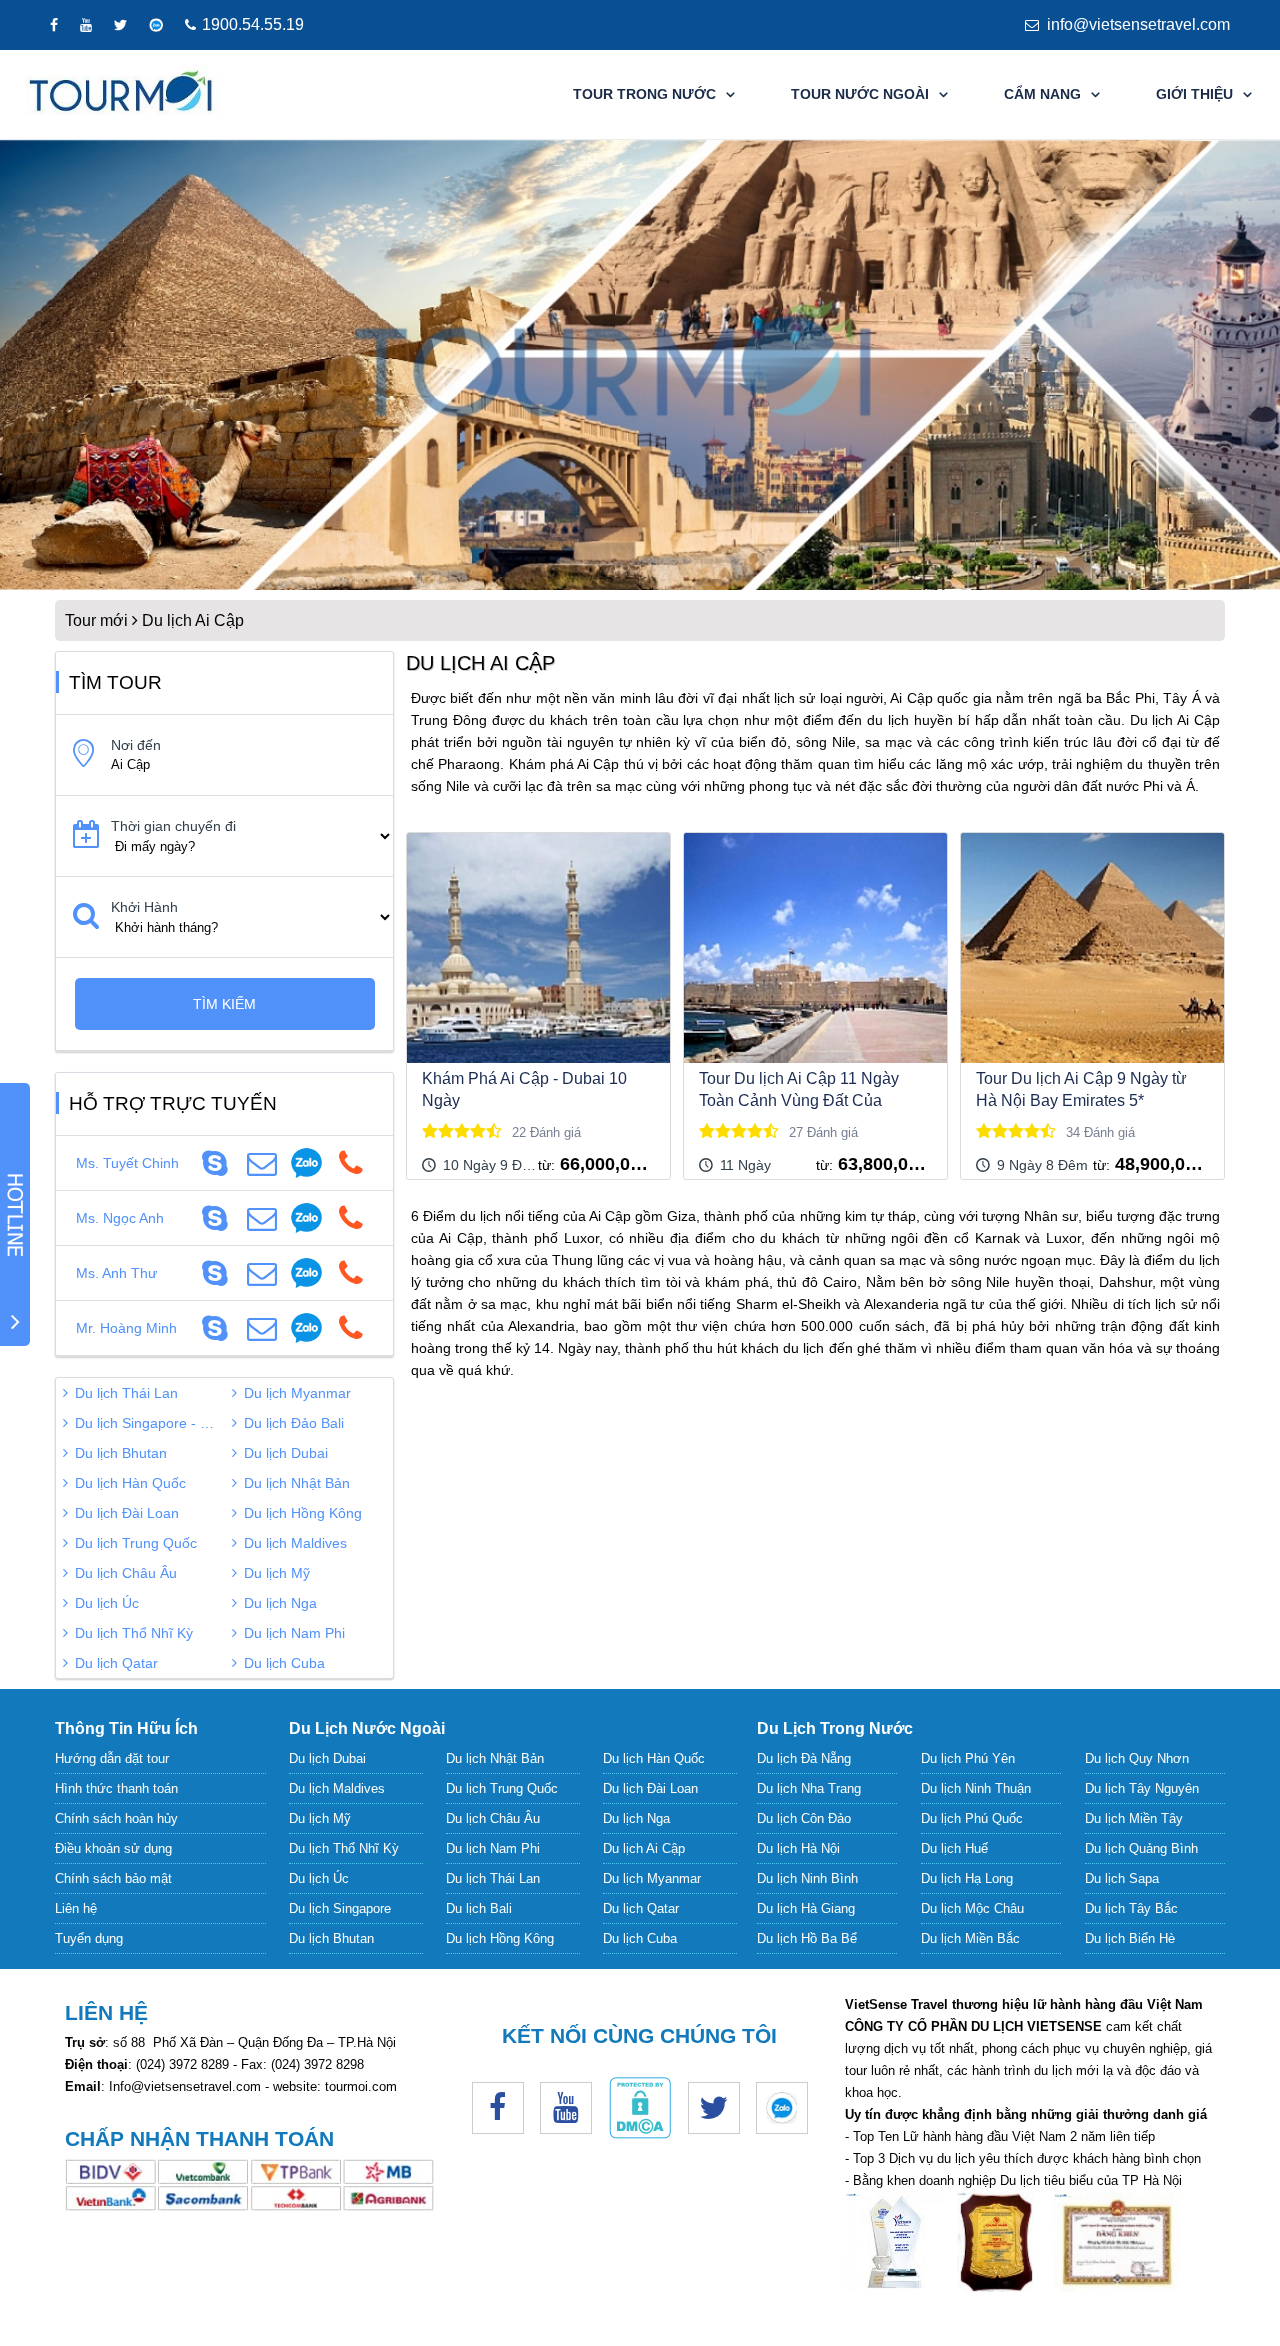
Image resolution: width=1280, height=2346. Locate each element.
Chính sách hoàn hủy (116, 1818)
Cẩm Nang (1042, 94)
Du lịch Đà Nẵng (804, 1758)
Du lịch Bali (479, 1908)
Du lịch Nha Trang (809, 1788)
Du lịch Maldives (295, 1543)
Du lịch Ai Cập (644, 1848)
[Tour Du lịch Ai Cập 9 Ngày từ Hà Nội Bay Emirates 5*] (1092, 948)
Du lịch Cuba (284, 1663)
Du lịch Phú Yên (968, 1758)
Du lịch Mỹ (277, 1573)
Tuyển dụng (89, 1938)
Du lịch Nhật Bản (297, 1483)
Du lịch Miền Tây (1134, 1818)
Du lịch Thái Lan (126, 1393)
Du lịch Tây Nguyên (1142, 1788)
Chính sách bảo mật (113, 1878)
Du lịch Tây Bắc (1131, 1908)
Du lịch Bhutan (121, 1453)
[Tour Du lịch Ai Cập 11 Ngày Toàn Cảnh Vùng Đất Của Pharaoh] (815, 948)
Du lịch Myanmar (297, 1393)
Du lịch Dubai (286, 1453)
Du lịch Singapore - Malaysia (150, 1423)
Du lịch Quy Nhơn (1137, 1758)
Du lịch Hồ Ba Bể (807, 1938)
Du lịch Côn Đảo (804, 1818)
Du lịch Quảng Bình (1141, 1848)
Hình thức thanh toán (116, 1788)
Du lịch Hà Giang (806, 1908)
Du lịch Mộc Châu (972, 1908)
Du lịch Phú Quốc (972, 1818)
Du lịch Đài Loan (127, 1513)
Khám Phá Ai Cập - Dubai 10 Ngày (524, 1089)
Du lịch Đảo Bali (294, 1423)
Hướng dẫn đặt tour (112, 1758)
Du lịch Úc (107, 1603)
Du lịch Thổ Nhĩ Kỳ (134, 1633)
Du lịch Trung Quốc (136, 1543)
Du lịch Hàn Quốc (130, 1483)
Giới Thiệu (1194, 94)
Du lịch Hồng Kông (303, 1513)
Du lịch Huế (954, 1848)
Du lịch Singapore (340, 1908)
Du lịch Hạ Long (967, 1878)
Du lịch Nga (280, 1603)
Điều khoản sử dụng (113, 1848)
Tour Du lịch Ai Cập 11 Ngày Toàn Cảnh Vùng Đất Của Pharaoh (799, 1091)
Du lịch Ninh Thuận (976, 1788)
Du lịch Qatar (116, 1663)
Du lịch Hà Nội (798, 1848)
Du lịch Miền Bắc (970, 1938)
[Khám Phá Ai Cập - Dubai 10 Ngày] (538, 948)
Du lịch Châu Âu (126, 1573)
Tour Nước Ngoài (860, 94)
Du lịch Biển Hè (1130, 1938)
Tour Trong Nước (644, 94)
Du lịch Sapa (1122, 1878)
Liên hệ (76, 1908)
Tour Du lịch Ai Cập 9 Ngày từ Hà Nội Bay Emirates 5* (1081, 1089)
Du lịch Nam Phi (294, 1633)
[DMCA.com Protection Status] (640, 2134)
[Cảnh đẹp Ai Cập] (640, 365)
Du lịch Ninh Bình (807, 1878)
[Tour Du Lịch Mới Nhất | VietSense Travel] (121, 94)
